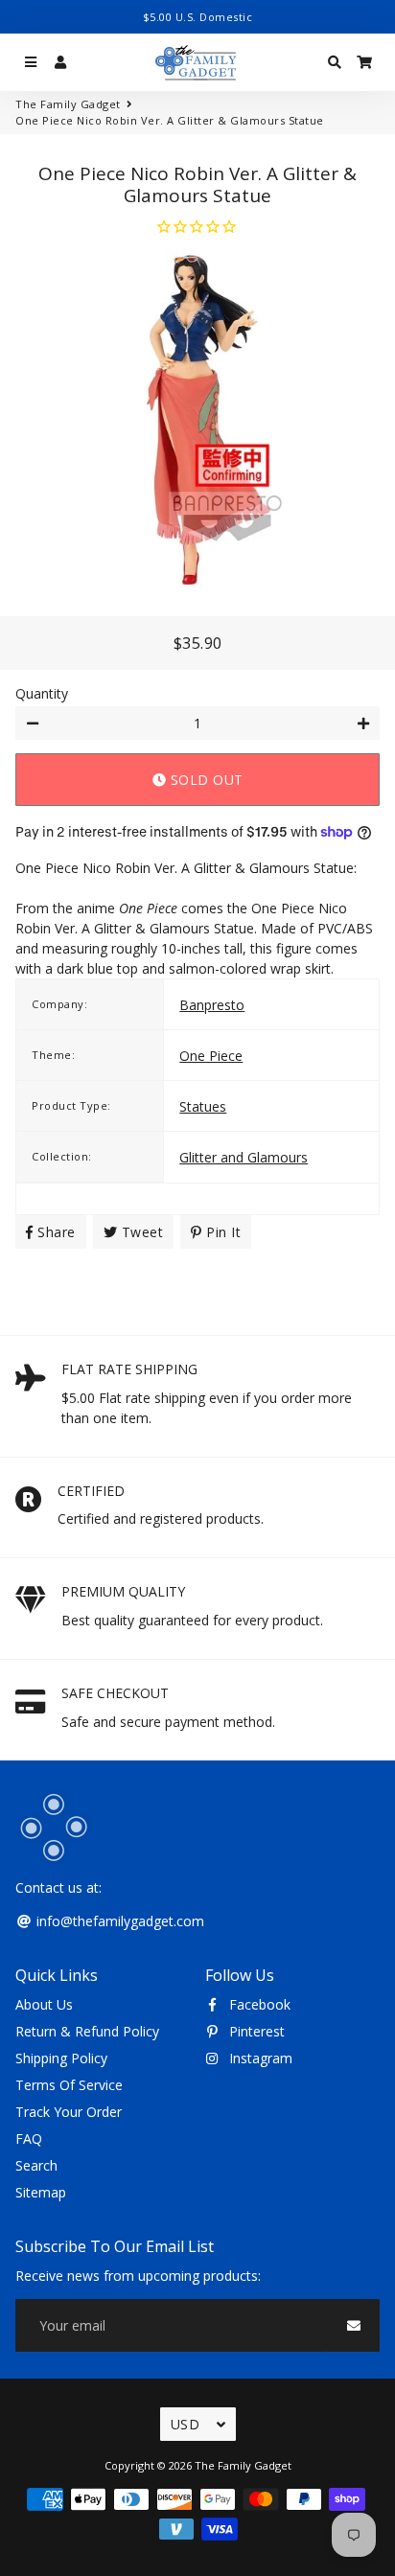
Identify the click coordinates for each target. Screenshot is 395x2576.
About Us (44, 2004)
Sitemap (41, 2192)
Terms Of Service (69, 2085)
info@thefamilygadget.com (118, 1921)
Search (36, 2165)
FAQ (29, 2139)
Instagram (259, 2058)
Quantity (42, 693)
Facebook (258, 2004)
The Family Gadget (68, 104)
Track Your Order (69, 2112)
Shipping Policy (61, 2058)
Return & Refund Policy (87, 2031)
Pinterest (255, 2031)
